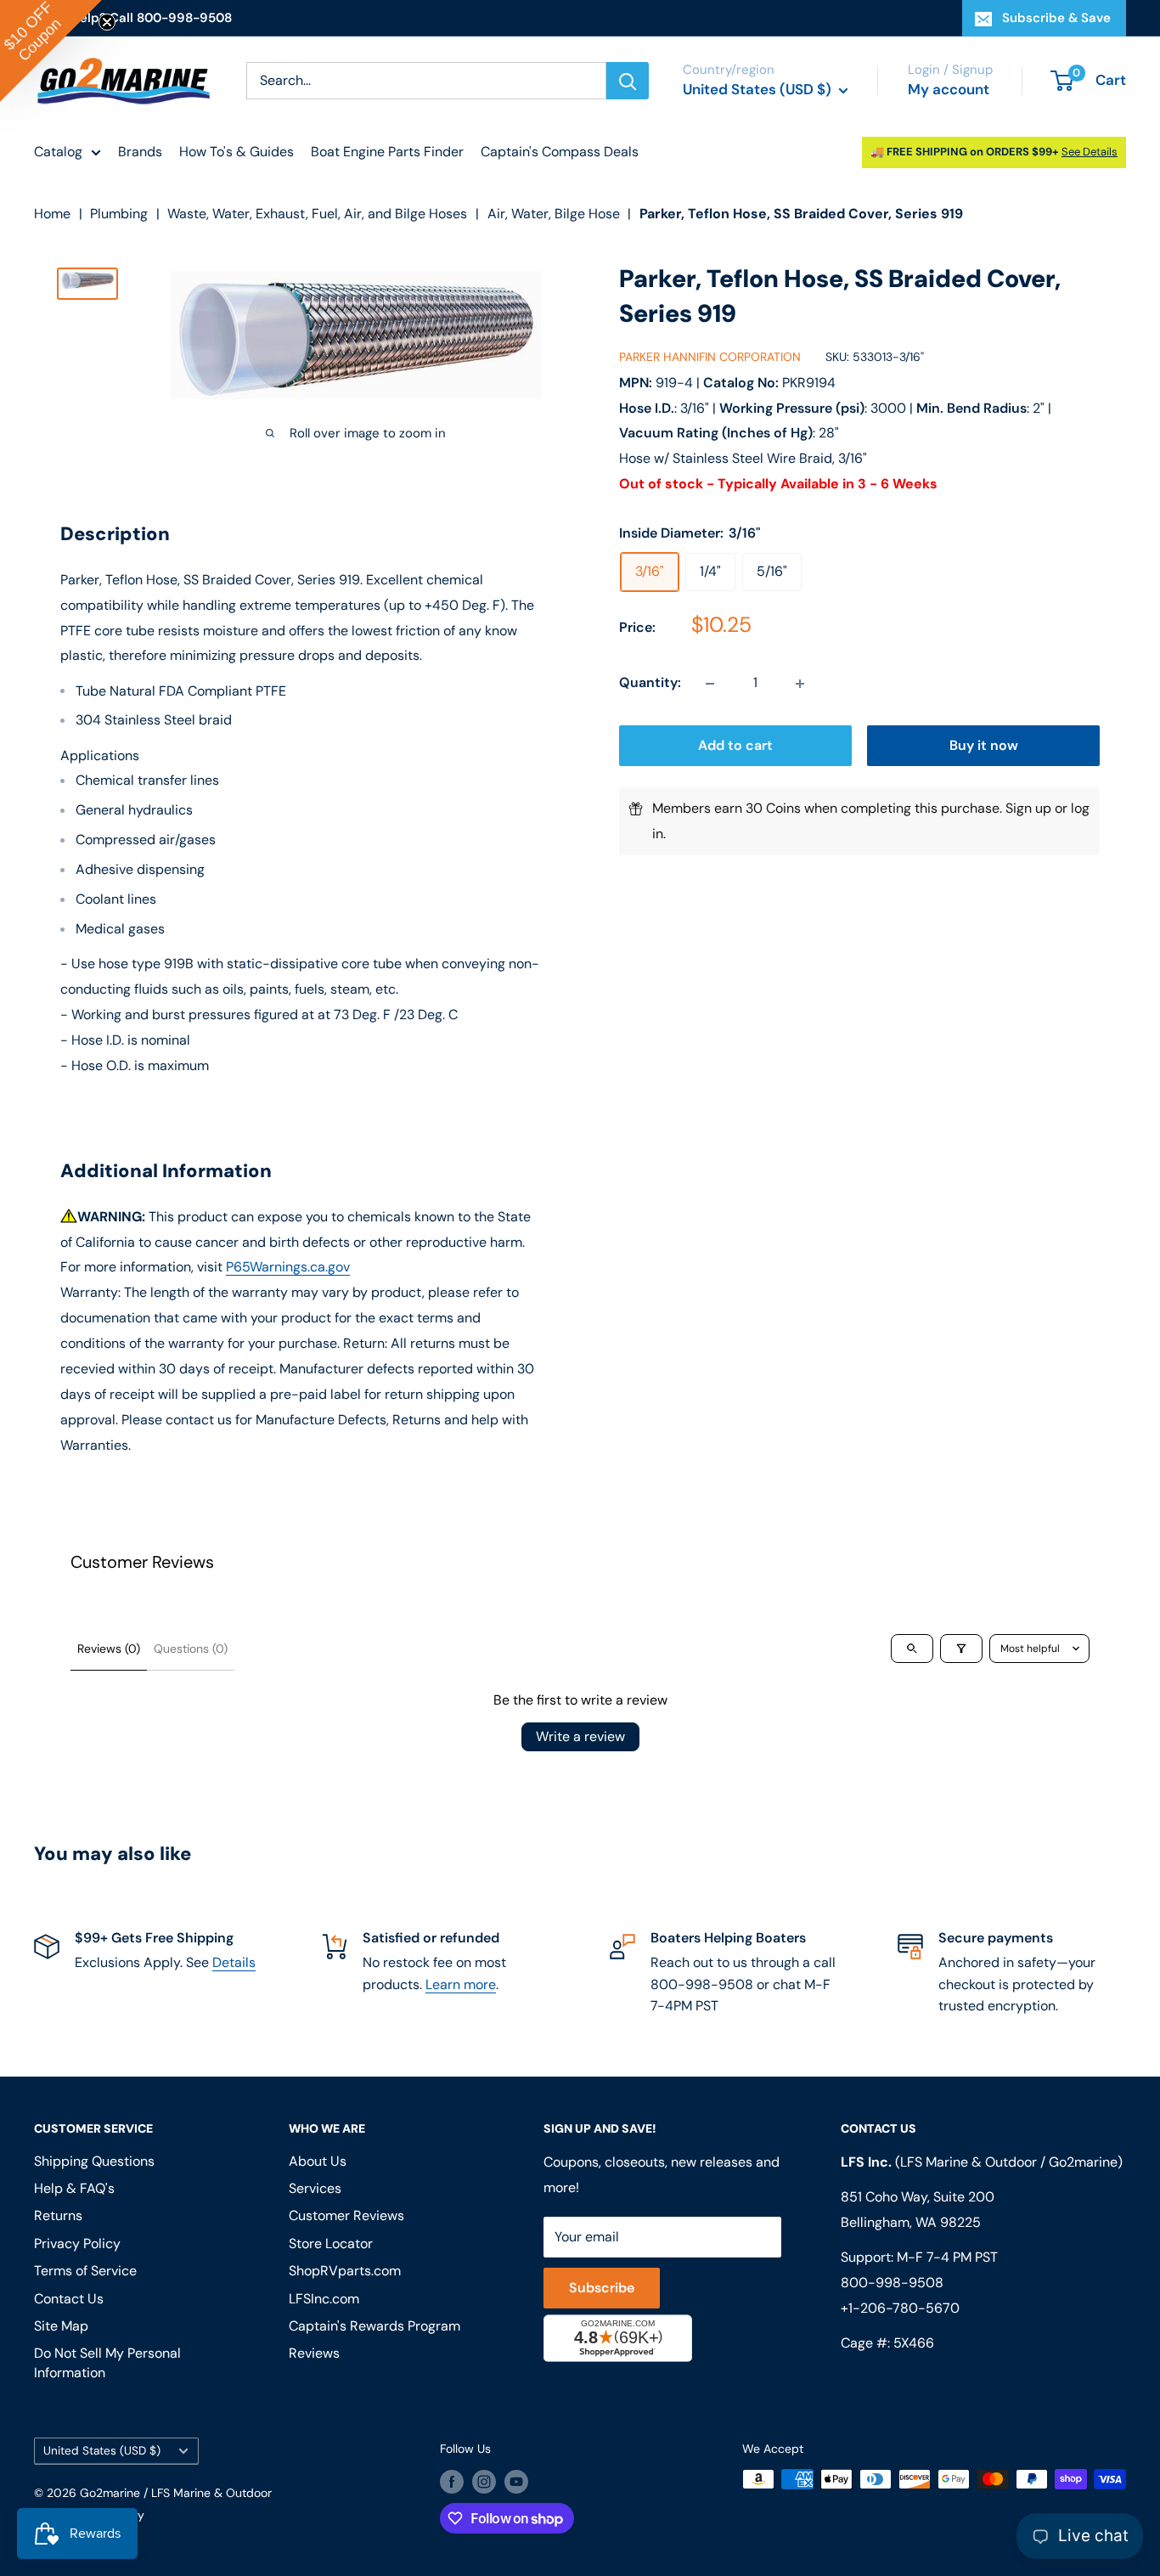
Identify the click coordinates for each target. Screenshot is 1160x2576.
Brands (140, 152)
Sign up (1028, 809)
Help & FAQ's (74, 2188)
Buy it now (984, 746)
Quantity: (650, 683)
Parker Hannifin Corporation (710, 358)
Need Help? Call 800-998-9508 (133, 18)
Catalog (58, 152)
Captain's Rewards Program (374, 2326)
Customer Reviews (346, 2215)
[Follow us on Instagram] (484, 2481)
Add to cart (735, 746)
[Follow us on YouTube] (516, 2481)
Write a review (580, 1736)
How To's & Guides (237, 152)
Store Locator (331, 2243)
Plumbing (119, 214)
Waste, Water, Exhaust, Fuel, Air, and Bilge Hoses (317, 214)
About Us (318, 2161)
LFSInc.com (324, 2299)
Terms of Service (85, 2271)
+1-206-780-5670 (900, 2308)
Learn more (461, 1984)
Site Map (61, 2326)
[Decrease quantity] (710, 684)
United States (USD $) (102, 2451)
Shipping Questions (94, 2161)
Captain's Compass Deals (560, 152)
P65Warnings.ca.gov (288, 1267)
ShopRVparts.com (345, 2271)
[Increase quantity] (800, 684)
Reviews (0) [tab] (109, 1649)
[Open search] (912, 1649)
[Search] (628, 81)
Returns (58, 2215)
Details (234, 1962)
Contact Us (69, 2299)
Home (52, 214)
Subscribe (602, 2288)
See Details (1090, 152)
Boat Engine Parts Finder (387, 152)
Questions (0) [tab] (191, 1649)
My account (949, 89)
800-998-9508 (892, 2283)
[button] (51, 51)
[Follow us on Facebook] (452, 2481)
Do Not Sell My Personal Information (107, 2362)
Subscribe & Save (1056, 18)
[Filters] (961, 1649)
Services (315, 2188)
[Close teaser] (107, 22)
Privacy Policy (77, 2243)
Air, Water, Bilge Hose (554, 214)
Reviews (314, 2353)
